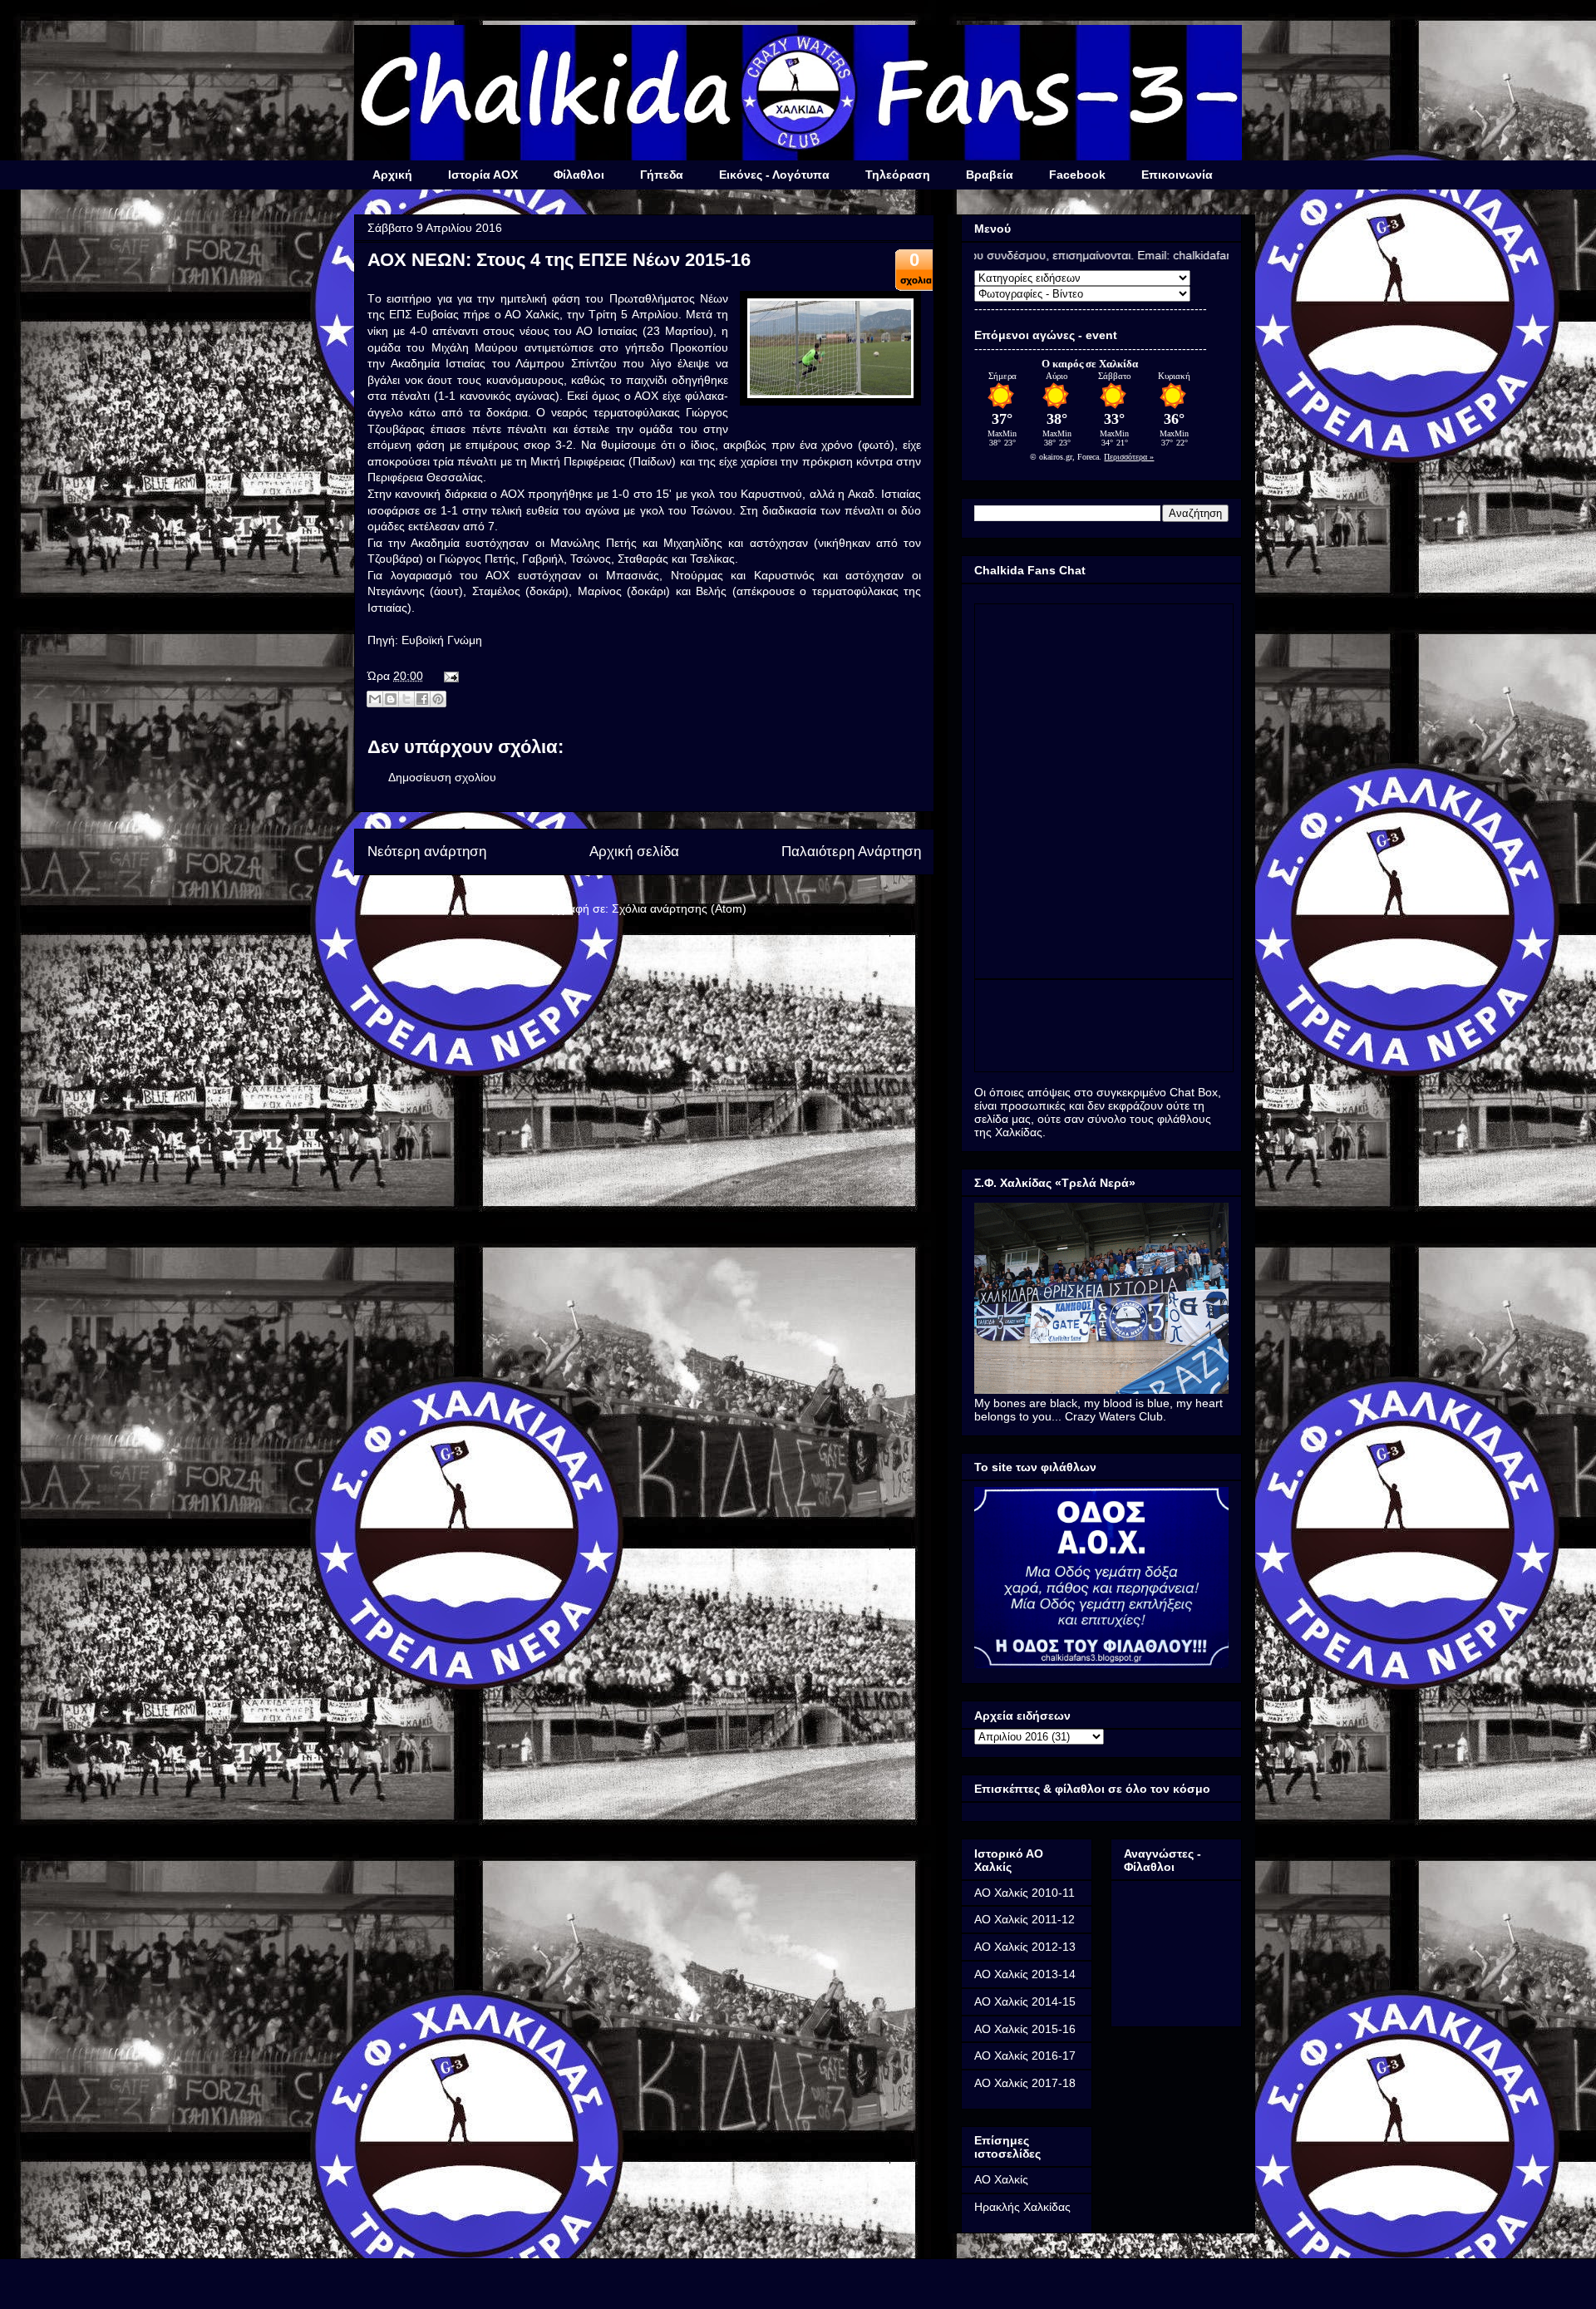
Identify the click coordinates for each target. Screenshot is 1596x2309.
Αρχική (392, 175)
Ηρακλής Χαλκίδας (1022, 2207)
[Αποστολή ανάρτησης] (448, 676)
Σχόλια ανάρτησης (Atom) (679, 908)
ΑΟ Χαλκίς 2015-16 (1025, 2029)
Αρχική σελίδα (634, 852)
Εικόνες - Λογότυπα (774, 175)
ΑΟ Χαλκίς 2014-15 (1025, 2001)
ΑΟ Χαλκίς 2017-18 (1025, 2083)
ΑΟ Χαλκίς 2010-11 (1025, 1893)
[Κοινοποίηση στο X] (406, 699)
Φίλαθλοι (579, 175)
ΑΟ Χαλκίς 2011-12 (1025, 1919)
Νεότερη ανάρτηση (427, 852)
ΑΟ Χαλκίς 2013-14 (1025, 1974)
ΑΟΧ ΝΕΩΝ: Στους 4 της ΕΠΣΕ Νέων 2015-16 (559, 260)
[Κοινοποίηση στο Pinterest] (438, 699)
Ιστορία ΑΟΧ (483, 175)
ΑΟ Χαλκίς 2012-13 (1025, 1947)
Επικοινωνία (1177, 175)
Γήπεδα (662, 175)
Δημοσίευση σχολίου (442, 777)
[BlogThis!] (391, 699)
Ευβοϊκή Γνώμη (442, 640)
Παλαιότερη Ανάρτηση (851, 852)
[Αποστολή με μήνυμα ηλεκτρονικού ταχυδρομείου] (375, 699)
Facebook (1077, 175)
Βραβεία (990, 175)
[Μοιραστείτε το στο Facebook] (422, 699)
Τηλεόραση (898, 175)
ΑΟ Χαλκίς (1001, 2179)
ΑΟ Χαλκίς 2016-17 (1025, 2055)
